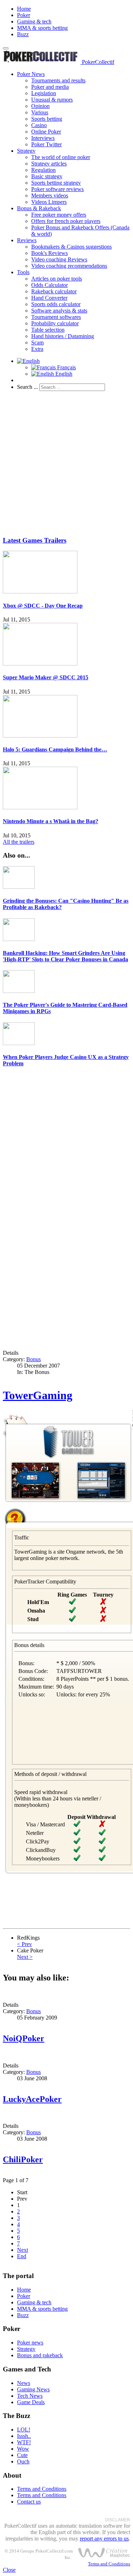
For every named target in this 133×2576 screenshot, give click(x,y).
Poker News (31, 74)
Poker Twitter (46, 144)
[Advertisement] (66, 463)
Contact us (29, 2502)
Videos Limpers (49, 202)
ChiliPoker (23, 2159)
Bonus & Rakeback (39, 208)
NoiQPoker (24, 2038)
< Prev (24, 1944)
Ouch (23, 2461)
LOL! (24, 2430)
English (63, 374)
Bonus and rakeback (40, 2355)
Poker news (30, 2343)
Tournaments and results (58, 80)
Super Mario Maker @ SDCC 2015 (46, 677)
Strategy (26, 151)
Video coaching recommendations (69, 266)
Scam (37, 343)
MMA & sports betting (42, 28)
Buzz (23, 34)
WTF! (24, 2442)
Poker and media (50, 87)
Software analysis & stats (59, 311)
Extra (37, 349)
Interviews (43, 138)
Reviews (27, 240)
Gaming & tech (34, 21)
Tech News (30, 2396)
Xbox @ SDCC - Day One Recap (43, 606)
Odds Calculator (49, 285)
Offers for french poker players (66, 221)
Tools (23, 272)
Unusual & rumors (52, 100)
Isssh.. (24, 2436)
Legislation (44, 93)
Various (40, 112)
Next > (25, 1957)
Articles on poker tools (57, 279)
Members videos (50, 195)
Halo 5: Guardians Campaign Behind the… (55, 749)
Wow (23, 2449)
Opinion (40, 106)
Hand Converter (49, 298)
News (24, 2383)
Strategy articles (49, 164)
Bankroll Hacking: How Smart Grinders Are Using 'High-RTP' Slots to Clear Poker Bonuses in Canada (65, 956)
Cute (22, 2455)
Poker (24, 15)
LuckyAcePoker (32, 2099)
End (22, 2256)
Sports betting (47, 119)
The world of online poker (61, 157)
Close (9, 2570)
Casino (39, 125)
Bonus (34, 1359)
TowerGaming (38, 1395)
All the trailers (19, 842)
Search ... (27, 387)
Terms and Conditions (42, 2489)
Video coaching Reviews (59, 259)
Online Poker (46, 132)
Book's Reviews (49, 253)
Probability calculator (55, 323)
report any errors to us (104, 2539)
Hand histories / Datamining (63, 336)
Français (66, 367)
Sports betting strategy (56, 183)
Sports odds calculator (56, 304)
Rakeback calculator (54, 291)
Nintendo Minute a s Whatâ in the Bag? (51, 821)
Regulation (43, 170)
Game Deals (31, 2402)
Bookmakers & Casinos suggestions (71, 247)
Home (24, 9)
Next (23, 2250)
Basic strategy (47, 176)
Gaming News (33, 2389)
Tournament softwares (56, 317)
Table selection (48, 330)
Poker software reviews (57, 189)
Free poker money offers (59, 215)
